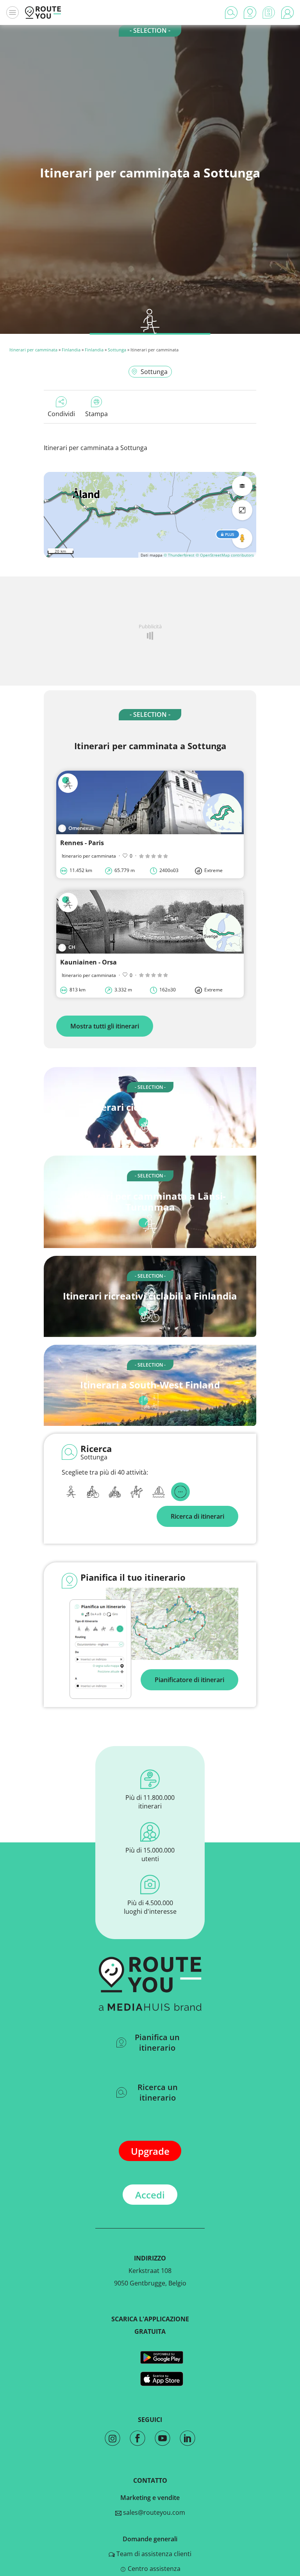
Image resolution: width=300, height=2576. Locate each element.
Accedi (150, 2195)
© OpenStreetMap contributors (225, 555)
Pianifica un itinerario (157, 2042)
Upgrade (150, 2151)
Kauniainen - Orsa (88, 962)
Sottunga (117, 350)
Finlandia (71, 350)
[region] (150, 515)
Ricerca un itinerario (158, 2092)
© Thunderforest (179, 555)
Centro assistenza (153, 2569)
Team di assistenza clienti (153, 2554)
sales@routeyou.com (153, 2512)
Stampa (96, 414)
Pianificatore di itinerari (189, 1680)
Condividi (61, 414)
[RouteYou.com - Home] (43, 12)
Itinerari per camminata (33, 350)
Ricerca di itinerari (197, 1516)
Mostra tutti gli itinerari (105, 1026)
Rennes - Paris (82, 843)
